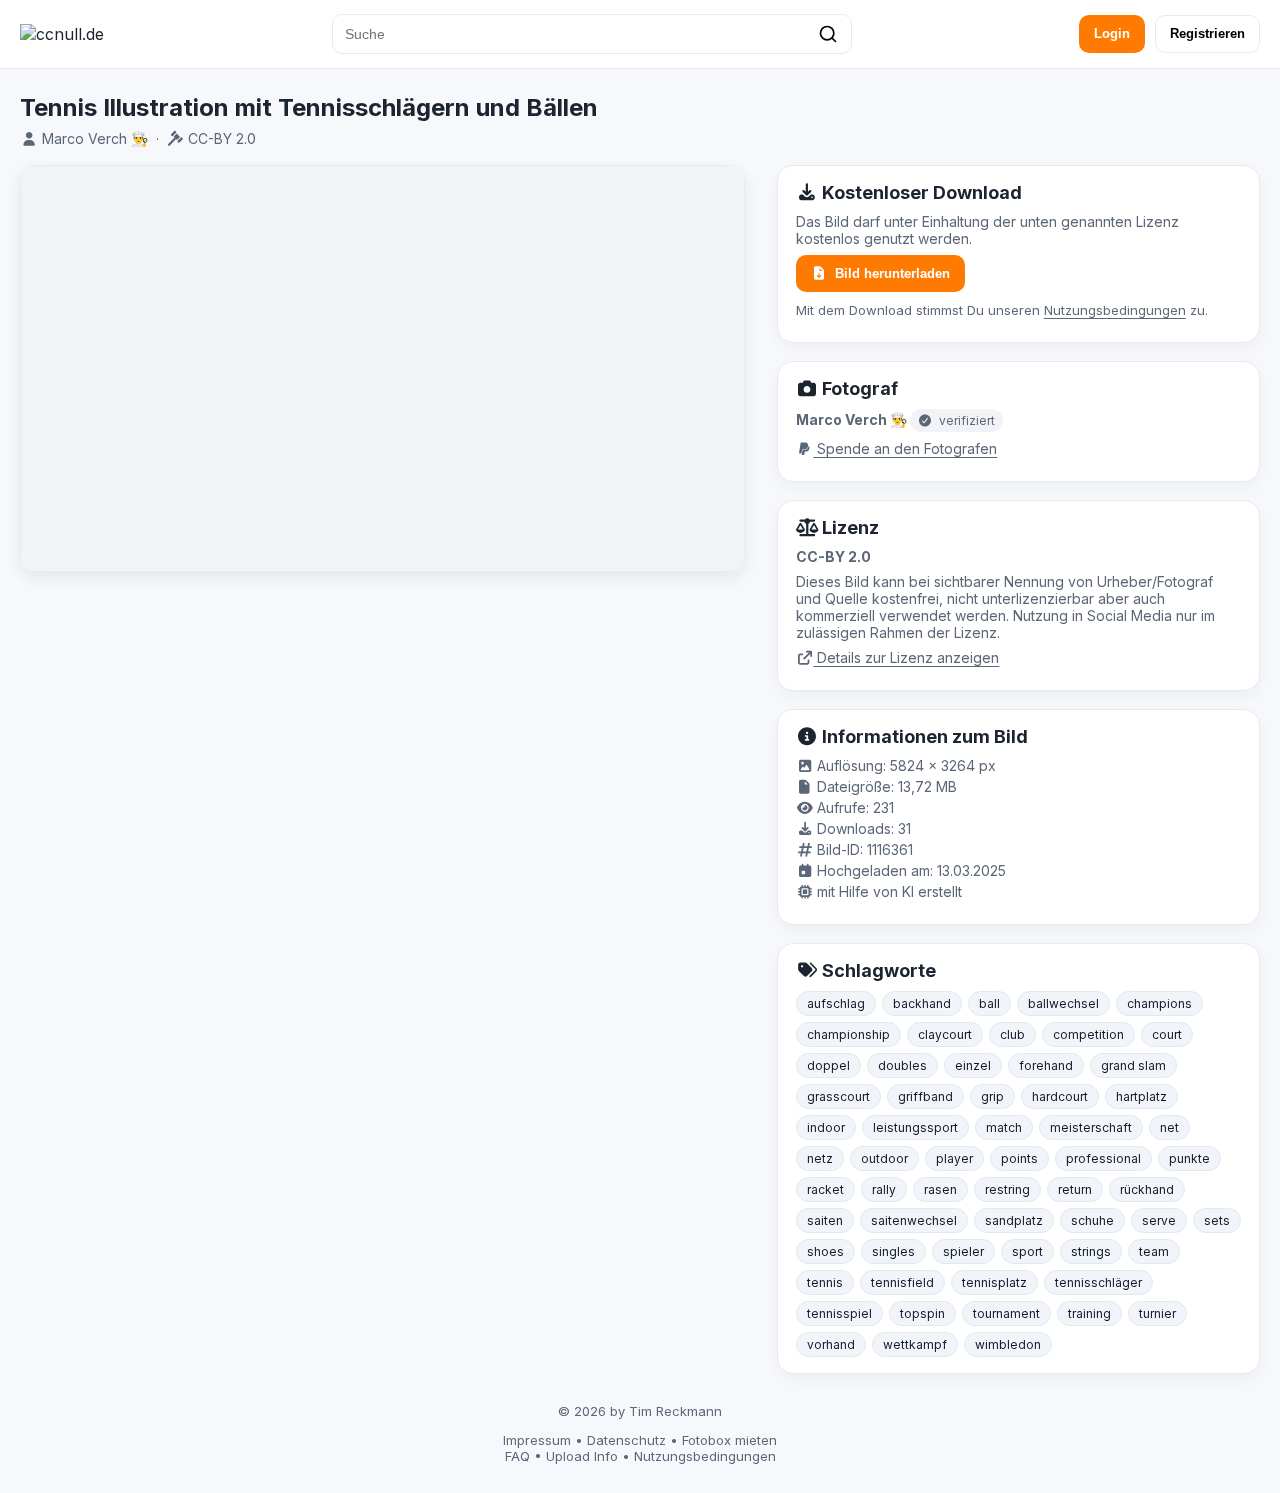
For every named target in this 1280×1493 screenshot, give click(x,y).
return (1075, 1189)
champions (1159, 1003)
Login (1112, 33)
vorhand (831, 1344)
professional (1103, 1158)
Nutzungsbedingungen (1115, 310)
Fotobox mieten (729, 1440)
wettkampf (915, 1344)
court (1167, 1034)
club (1012, 1034)
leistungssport (915, 1127)
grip (992, 1096)
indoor (826, 1127)
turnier (1157, 1313)
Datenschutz (626, 1440)
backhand (922, 1003)
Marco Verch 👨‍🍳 (95, 138)
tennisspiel (839, 1313)
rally (884, 1189)
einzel (973, 1065)
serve (1159, 1220)
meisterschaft (1091, 1127)
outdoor (884, 1158)
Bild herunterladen (892, 273)
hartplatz (1141, 1096)
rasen (940, 1189)
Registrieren (1207, 33)
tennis (825, 1282)
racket (825, 1189)
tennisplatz (994, 1282)
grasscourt (838, 1096)
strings (1091, 1251)
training (1089, 1313)
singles (893, 1251)
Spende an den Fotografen (905, 448)
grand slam (1133, 1065)
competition (1088, 1034)
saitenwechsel (914, 1220)
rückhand (1147, 1189)
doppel (828, 1065)
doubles (902, 1065)
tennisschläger (1098, 1282)
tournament (1006, 1313)
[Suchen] (828, 34)
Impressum (537, 1440)
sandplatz (1014, 1220)
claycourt (945, 1034)
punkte (1189, 1158)
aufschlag (836, 1003)
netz (820, 1158)
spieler (963, 1251)
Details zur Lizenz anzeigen (906, 657)
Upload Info (582, 1456)
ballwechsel (1063, 1003)
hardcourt (1060, 1096)
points (1019, 1158)
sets (1217, 1220)
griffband (925, 1096)
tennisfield (902, 1282)
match (1004, 1127)
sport (1027, 1251)
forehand (1046, 1065)
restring (1007, 1189)
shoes (825, 1251)
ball (989, 1003)
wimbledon (1008, 1344)
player (954, 1158)
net (1169, 1127)
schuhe (1092, 1220)
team (1154, 1251)
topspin (922, 1313)
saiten (825, 1220)
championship (848, 1034)
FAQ (517, 1456)
